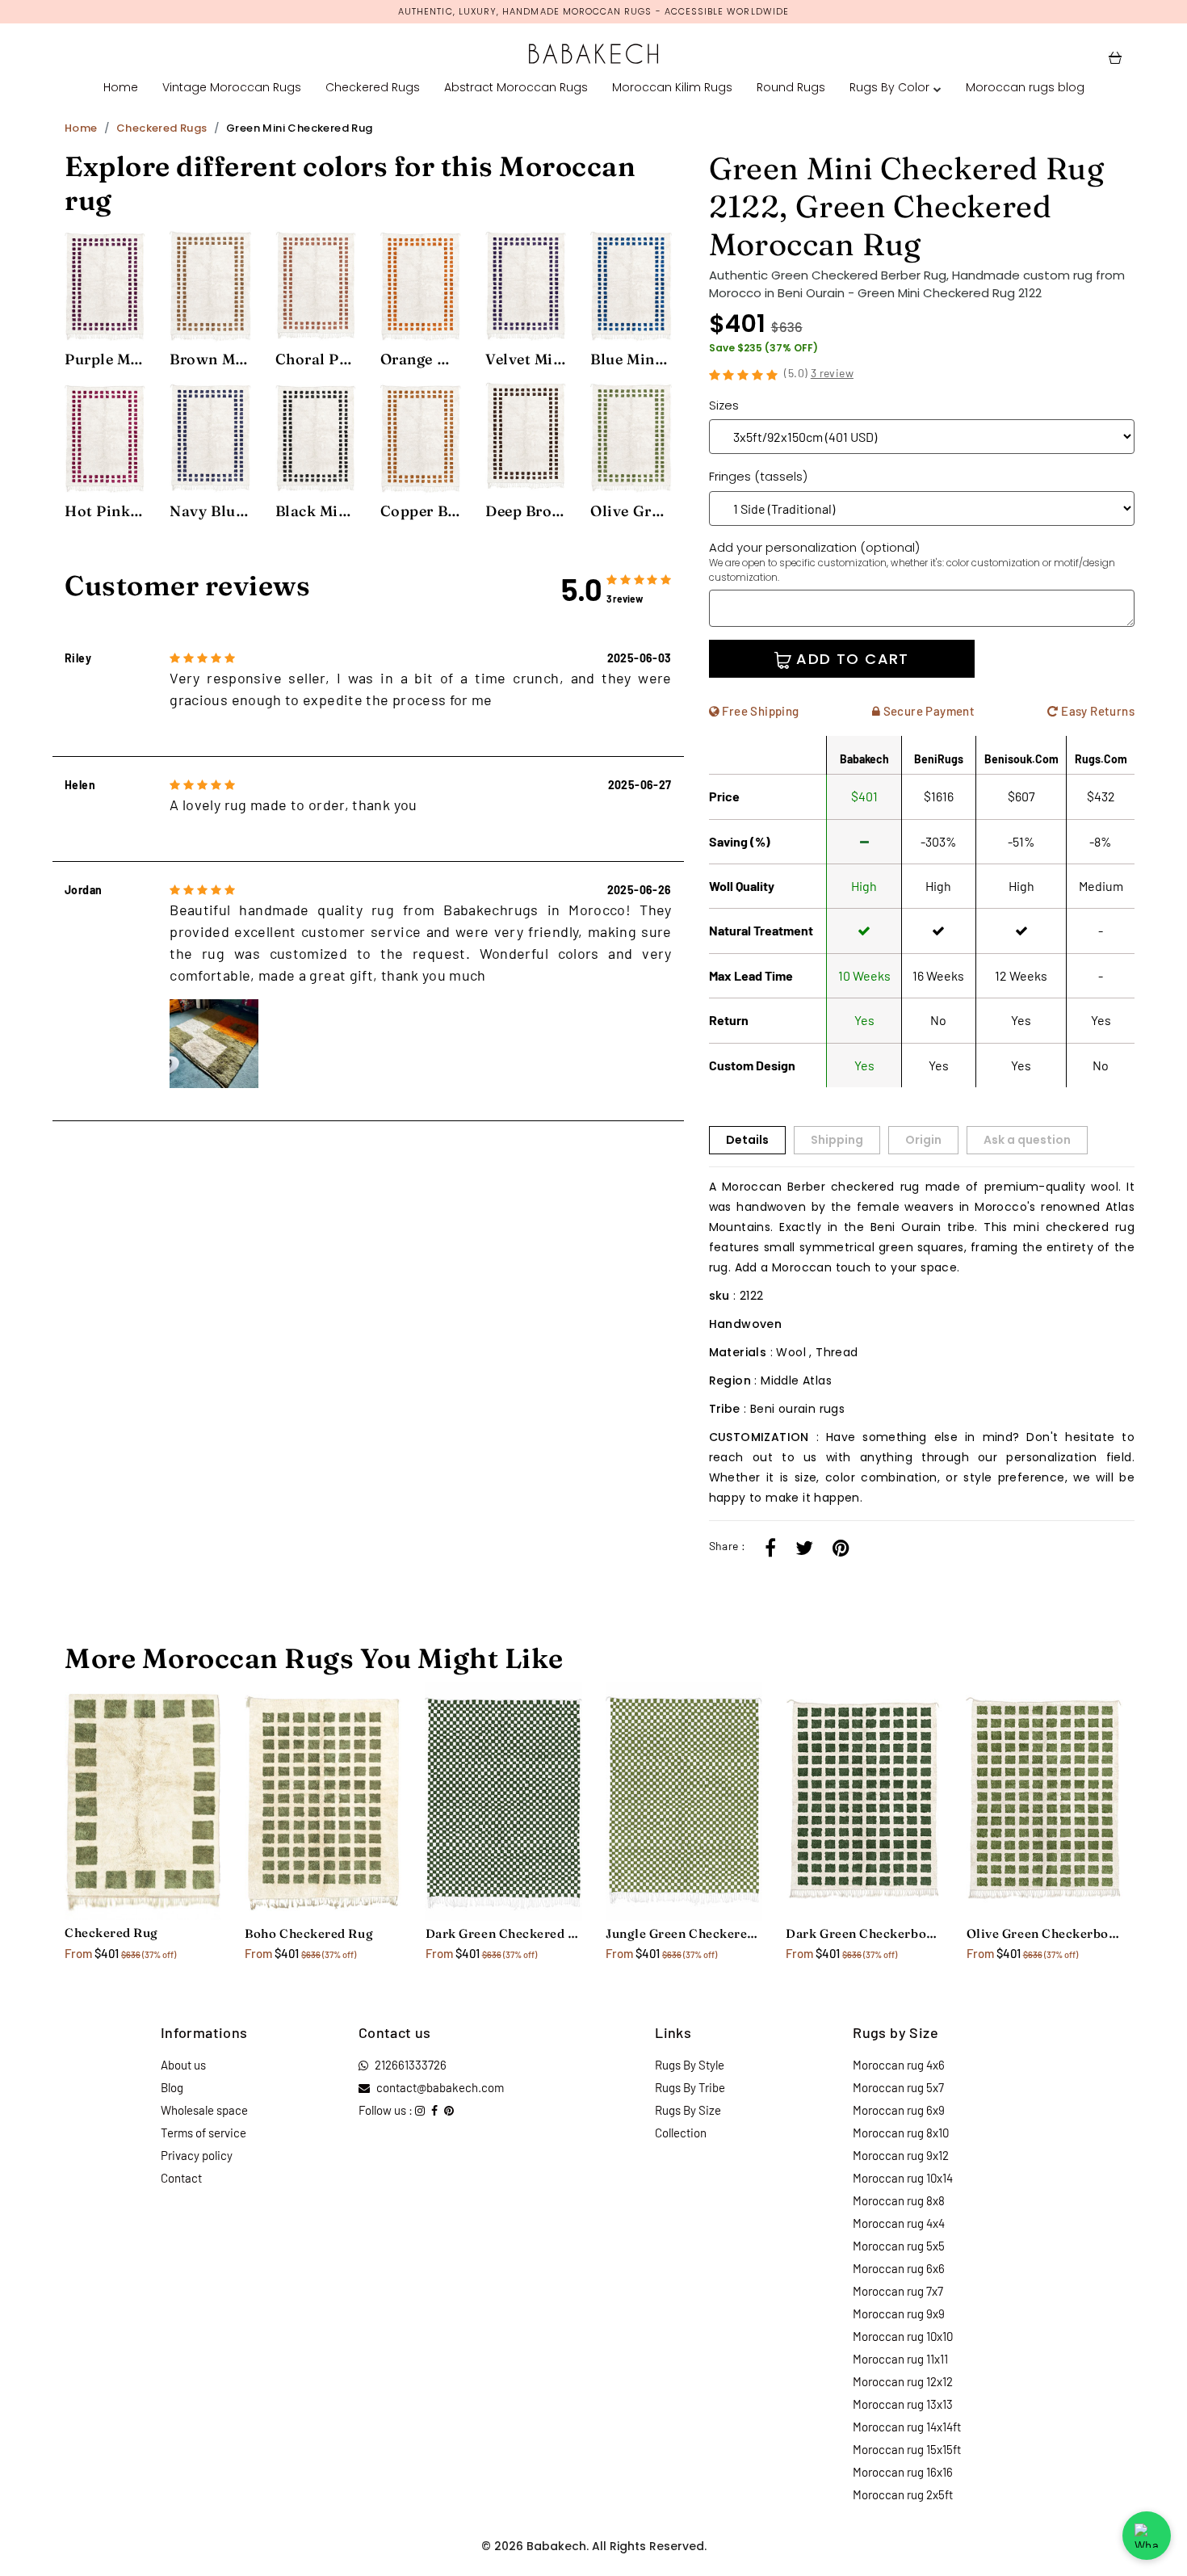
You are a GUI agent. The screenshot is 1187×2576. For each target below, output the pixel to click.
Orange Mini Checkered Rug (421, 359)
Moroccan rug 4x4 (899, 2223)
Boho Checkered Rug (309, 1933)
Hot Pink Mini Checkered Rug (105, 511)
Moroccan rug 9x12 (901, 2155)
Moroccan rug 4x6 (899, 2065)
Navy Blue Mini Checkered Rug (210, 511)
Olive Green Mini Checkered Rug (631, 511)
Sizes (724, 405)
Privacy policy (197, 2155)
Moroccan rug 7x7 (898, 2291)
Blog (172, 2087)
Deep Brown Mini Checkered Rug (526, 511)
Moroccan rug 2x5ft (903, 2494)
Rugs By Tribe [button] (690, 2087)
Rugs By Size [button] (688, 2110)
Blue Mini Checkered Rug (631, 359)
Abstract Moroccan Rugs (516, 87)
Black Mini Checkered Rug (316, 511)
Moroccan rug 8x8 (899, 2200)
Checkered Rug (111, 1933)
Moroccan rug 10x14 (903, 2178)
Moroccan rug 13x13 (903, 2404)
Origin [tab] (923, 1140)
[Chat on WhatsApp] (1147, 2536)
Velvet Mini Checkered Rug (526, 359)
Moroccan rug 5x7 (898, 2087)
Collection (681, 2133)
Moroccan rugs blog (1025, 87)
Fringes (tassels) (758, 476)
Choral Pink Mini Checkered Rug (316, 359)
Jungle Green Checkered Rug (684, 1933)
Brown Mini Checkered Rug (210, 359)
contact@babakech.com (440, 2087)
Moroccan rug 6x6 (899, 2268)
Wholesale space (204, 2110)
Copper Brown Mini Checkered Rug (421, 511)
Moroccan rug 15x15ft (907, 2449)
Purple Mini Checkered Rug (105, 359)
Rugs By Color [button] (889, 87)
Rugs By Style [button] (690, 2065)
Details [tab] (747, 1140)
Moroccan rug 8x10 (901, 2133)
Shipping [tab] (837, 1140)
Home (121, 87)
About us (183, 2065)
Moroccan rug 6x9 (899, 2110)
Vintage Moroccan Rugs (232, 87)
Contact (181, 2178)
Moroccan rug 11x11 (900, 2359)
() (819, 373)
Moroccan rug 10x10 (903, 2336)
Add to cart (850, 659)
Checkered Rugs (373, 87)
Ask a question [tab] (1027, 1140)
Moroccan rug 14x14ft (907, 2427)
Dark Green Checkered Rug (503, 1933)
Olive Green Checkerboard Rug (1044, 1933)
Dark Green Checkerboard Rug (864, 1933)
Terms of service (203, 2133)
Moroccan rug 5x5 (899, 2246)
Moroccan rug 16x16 (903, 2472)
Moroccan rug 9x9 (899, 2313)
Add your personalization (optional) (912, 561)
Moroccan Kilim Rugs (672, 87)
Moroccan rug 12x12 (903, 2381)
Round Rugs (791, 87)
